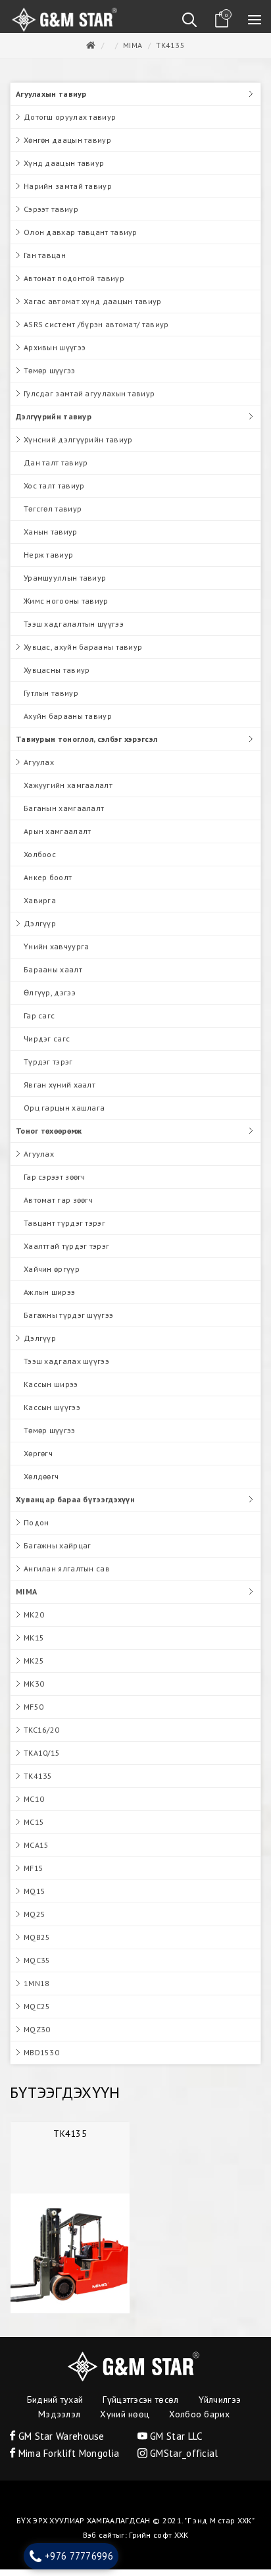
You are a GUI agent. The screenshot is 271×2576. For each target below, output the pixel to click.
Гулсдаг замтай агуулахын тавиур (89, 400)
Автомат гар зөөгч (58, 1206)
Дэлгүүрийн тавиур (54, 423)
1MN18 (37, 1990)
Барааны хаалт (53, 976)
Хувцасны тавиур (57, 676)
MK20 (34, 1621)
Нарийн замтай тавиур (68, 193)
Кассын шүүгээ (52, 1414)
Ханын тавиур (51, 538)
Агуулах (39, 769)
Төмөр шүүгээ (50, 377)
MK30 (34, 1690)
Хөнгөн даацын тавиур (67, 146)
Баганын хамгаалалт (64, 815)
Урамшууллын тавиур (65, 584)
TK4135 (170, 52)
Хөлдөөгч (41, 1483)
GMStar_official (183, 2460)
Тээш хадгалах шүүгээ (66, 1368)
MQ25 (35, 1921)
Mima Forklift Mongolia (67, 2460)
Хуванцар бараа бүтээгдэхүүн (75, 1506)
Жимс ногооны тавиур (66, 607)
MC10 (34, 1805)
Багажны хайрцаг (58, 1552)
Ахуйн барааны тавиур (68, 723)
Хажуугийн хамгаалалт (68, 792)
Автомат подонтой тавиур (74, 285)
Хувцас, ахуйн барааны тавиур (83, 653)
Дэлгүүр (40, 930)
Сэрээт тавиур (51, 216)
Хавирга (40, 907)
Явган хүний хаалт (60, 1091)
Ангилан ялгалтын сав (67, 1575)
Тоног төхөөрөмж (49, 1137)
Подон (37, 1529)
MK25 (34, 1667)
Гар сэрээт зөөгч (55, 1183)
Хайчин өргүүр (52, 1275)
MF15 (34, 1875)
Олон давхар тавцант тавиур (81, 239)
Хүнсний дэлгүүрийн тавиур (78, 446)
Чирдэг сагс (47, 1045)
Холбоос (40, 861)
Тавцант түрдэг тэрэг (64, 1229)
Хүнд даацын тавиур (64, 170)
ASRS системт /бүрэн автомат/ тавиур (96, 331)
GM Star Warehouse (60, 2443)
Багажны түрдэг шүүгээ (68, 1322)
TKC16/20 (41, 1736)
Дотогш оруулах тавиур (70, 123)
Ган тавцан (45, 262)
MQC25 (37, 2013)
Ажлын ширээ (49, 1299)
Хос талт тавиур (54, 492)
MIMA (133, 52)
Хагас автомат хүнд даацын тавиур (93, 308)
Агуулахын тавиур (51, 100)
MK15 (34, 1644)
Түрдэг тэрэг (48, 1068)
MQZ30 (37, 2036)
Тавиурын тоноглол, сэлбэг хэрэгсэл (86, 746)
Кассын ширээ (51, 1391)
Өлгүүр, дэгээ (50, 999)
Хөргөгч (38, 1460)
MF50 (34, 1713)
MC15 (34, 1828)
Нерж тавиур (48, 561)
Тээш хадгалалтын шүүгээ (74, 630)
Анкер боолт (48, 884)
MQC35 (37, 1967)
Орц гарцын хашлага (64, 1114)
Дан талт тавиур (56, 469)
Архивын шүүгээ (55, 354)
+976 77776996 (79, 2556)
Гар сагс (39, 1022)
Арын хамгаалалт (58, 838)
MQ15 (35, 1898)
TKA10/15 (42, 1759)
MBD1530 (41, 2059)
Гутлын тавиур (51, 699)
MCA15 (37, 1852)
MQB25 (37, 1944)
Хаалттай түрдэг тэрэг (66, 1252)
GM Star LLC (175, 2443)
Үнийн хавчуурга (57, 953)
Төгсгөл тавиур (53, 515)
